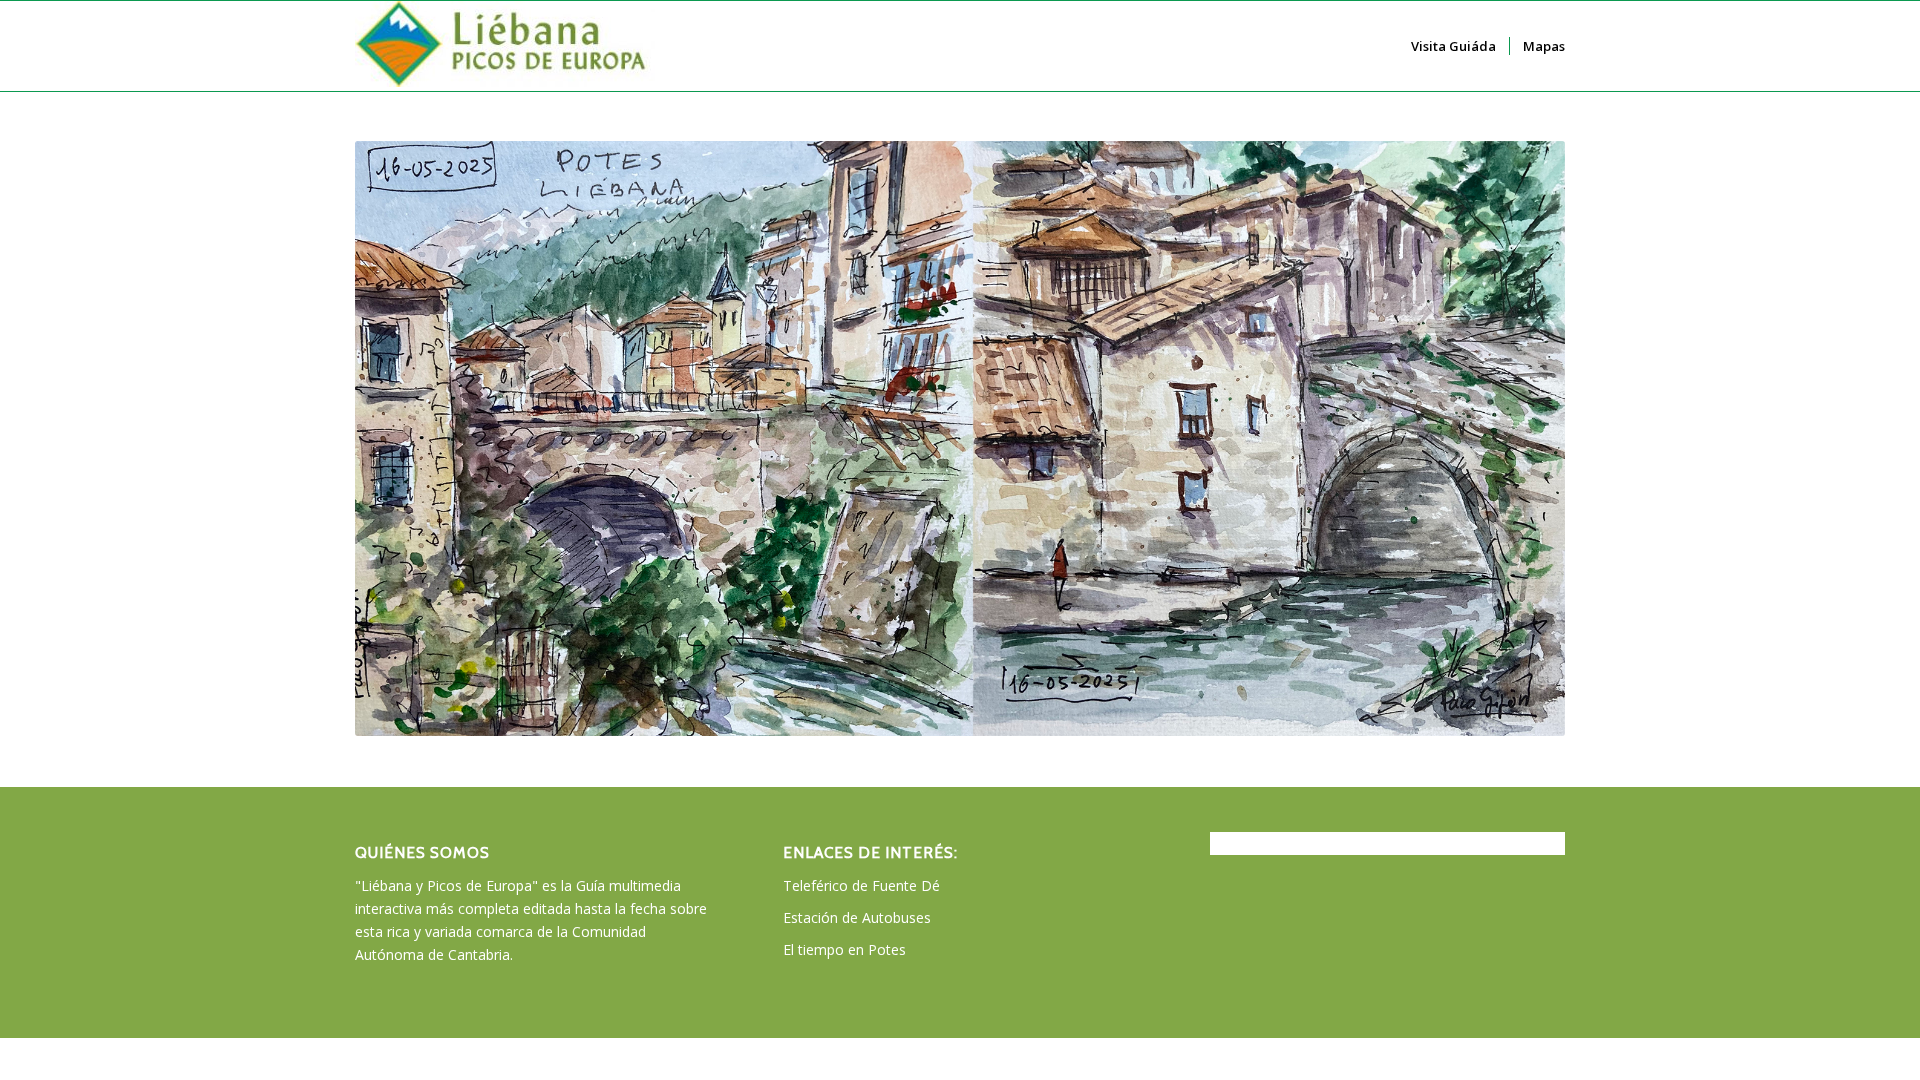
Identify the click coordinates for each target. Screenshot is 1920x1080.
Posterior (1520, 439)
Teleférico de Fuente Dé (861, 885)
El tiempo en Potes (844, 949)
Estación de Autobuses (857, 917)
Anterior (400, 439)
